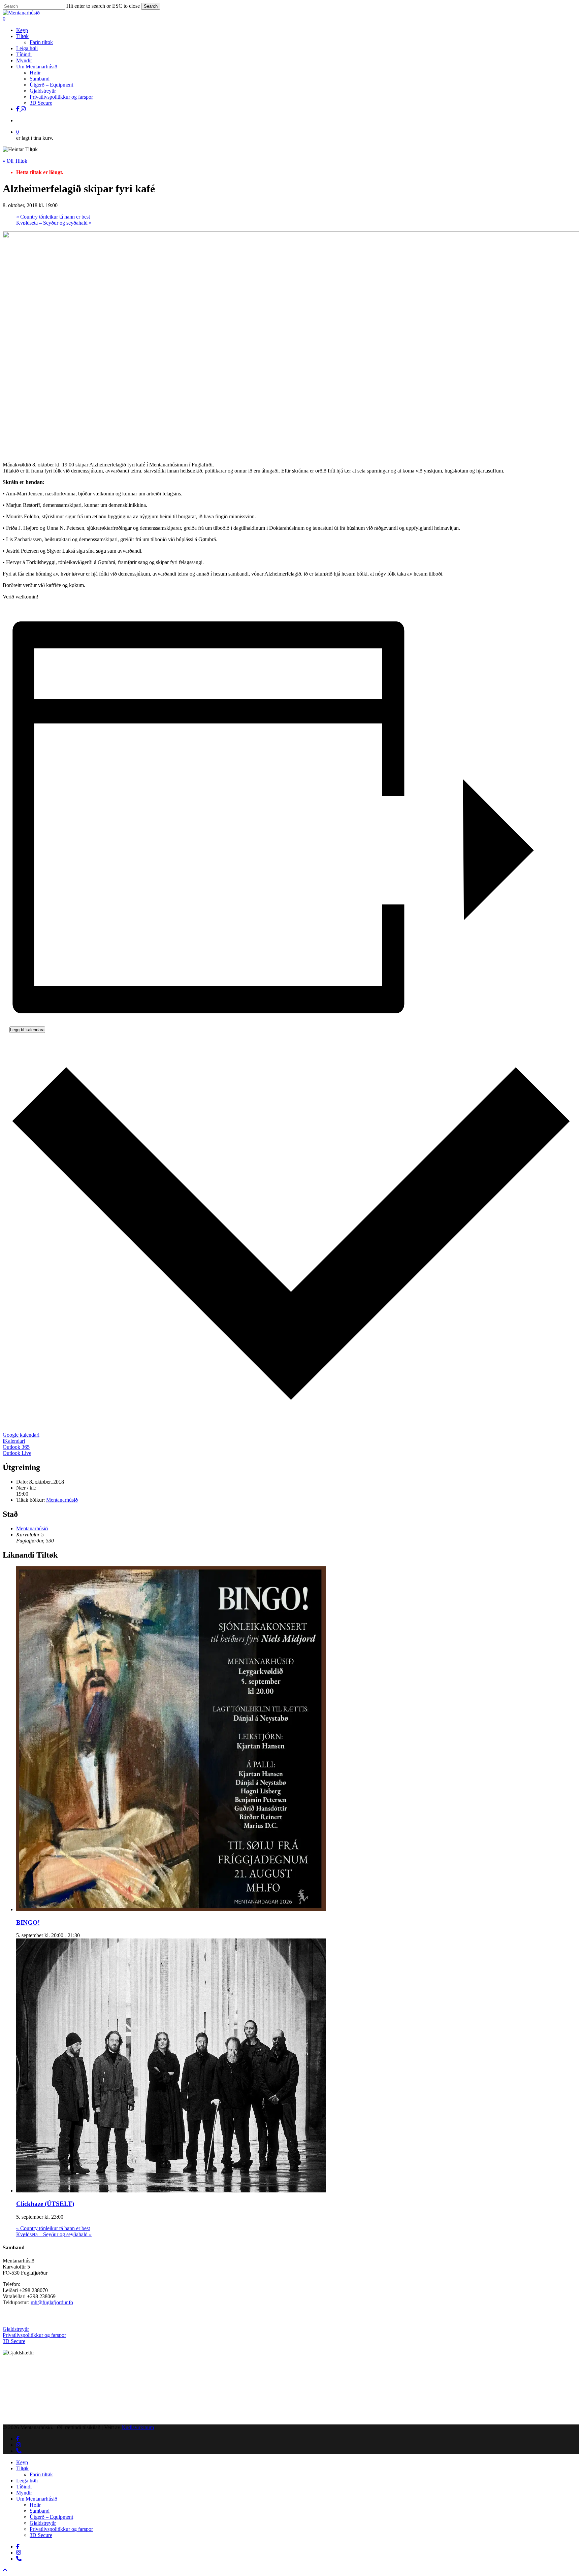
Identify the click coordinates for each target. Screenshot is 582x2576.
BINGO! (28, 1922)
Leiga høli (27, 2481)
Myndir (24, 2493)
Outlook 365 (16, 1447)
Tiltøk (22, 2468)
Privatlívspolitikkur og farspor (34, 2335)
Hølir (35, 2505)
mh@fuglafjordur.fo (52, 2302)
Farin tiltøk (41, 2474)
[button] (5, 2570)
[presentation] (171, 1909)
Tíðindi (24, 2487)
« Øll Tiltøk (15, 161)
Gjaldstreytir (16, 2329)
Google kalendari (21, 1435)
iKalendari (14, 1441)
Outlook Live (17, 1453)
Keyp (22, 2462)
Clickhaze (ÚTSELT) (45, 2204)
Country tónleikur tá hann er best (53, 217)
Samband (40, 2511)
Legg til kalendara (27, 1030)
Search (151, 6)
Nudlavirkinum (138, 2427)
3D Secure (14, 2341)
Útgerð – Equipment (51, 2517)
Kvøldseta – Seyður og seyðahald (54, 223)
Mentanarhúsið (62, 1500)
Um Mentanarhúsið (37, 2499)
